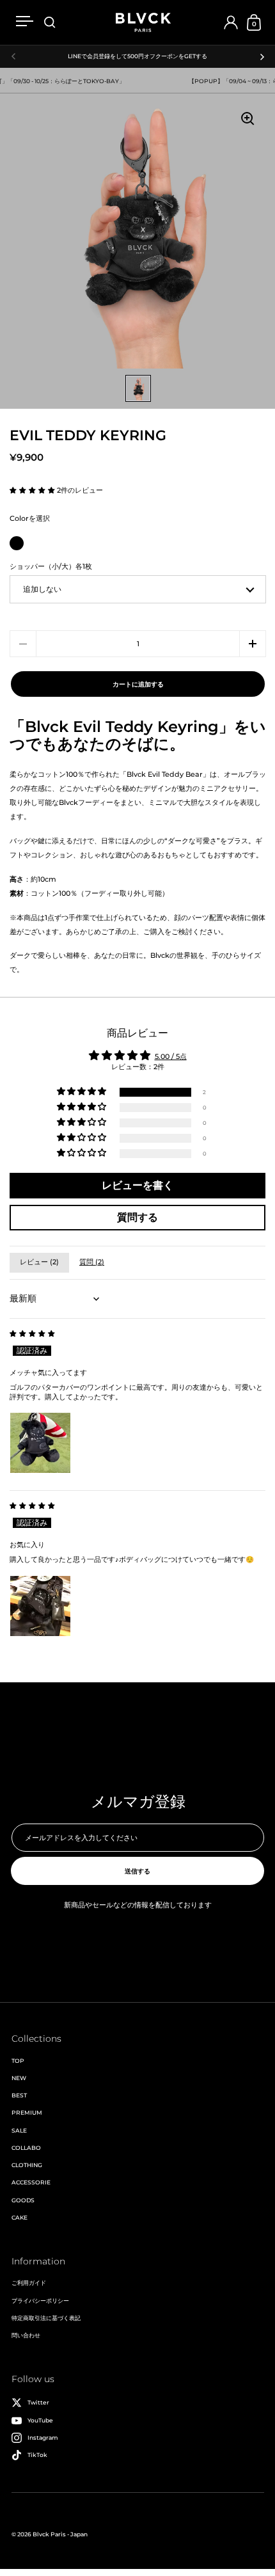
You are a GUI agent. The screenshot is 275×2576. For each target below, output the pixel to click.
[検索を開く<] (50, 23)
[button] (33, 490)
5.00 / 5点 (171, 1057)
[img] (32, 1334)
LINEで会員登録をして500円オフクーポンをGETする (137, 56)
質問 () (92, 1262)
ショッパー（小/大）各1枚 (51, 567)
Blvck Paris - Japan (60, 2534)
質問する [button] (137, 1217)
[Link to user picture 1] (40, 1443)
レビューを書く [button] (137, 1185)
